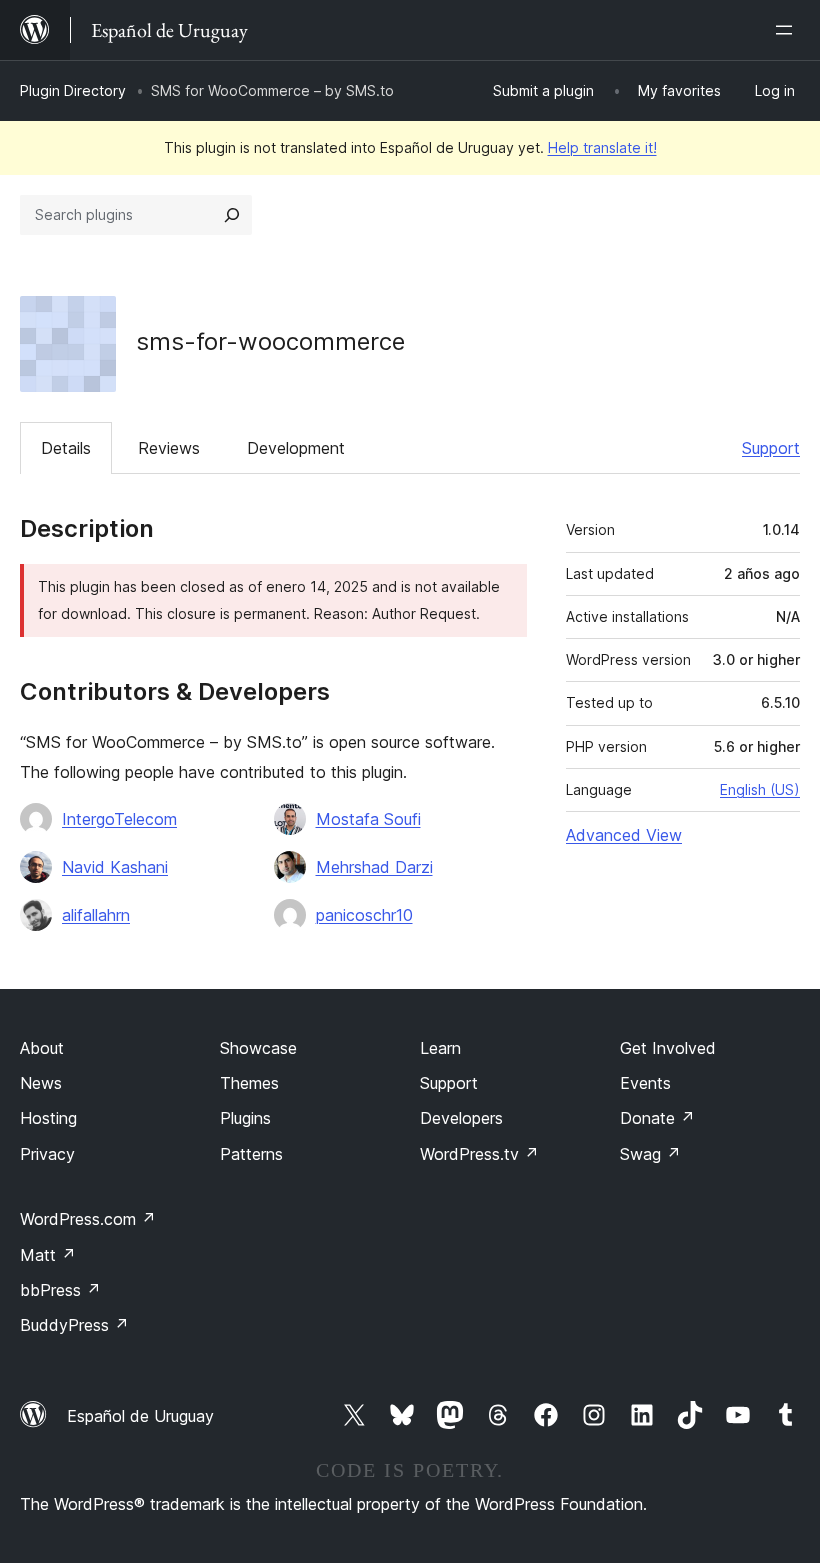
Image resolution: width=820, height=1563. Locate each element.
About (42, 1048)
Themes (249, 1083)
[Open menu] (788, 30)
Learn (440, 1048)
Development (296, 448)
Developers (461, 1118)
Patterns (251, 1154)
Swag (650, 1154)
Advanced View (624, 835)
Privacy (47, 1154)
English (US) (760, 789)
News (41, 1083)
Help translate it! (602, 147)
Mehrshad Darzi (374, 867)
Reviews (169, 448)
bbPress (60, 1290)
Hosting (48, 1118)
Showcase (258, 1048)
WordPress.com (88, 1219)
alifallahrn (96, 915)
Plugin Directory (73, 90)
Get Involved (668, 1048)
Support (771, 448)
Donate (657, 1118)
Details (66, 448)
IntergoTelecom (119, 819)
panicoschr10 (364, 915)
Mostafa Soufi (368, 819)
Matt (48, 1255)
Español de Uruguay (140, 1416)
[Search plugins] (232, 215)
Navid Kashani (115, 867)
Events (645, 1083)
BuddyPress (74, 1325)
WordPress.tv (479, 1154)
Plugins (245, 1118)
